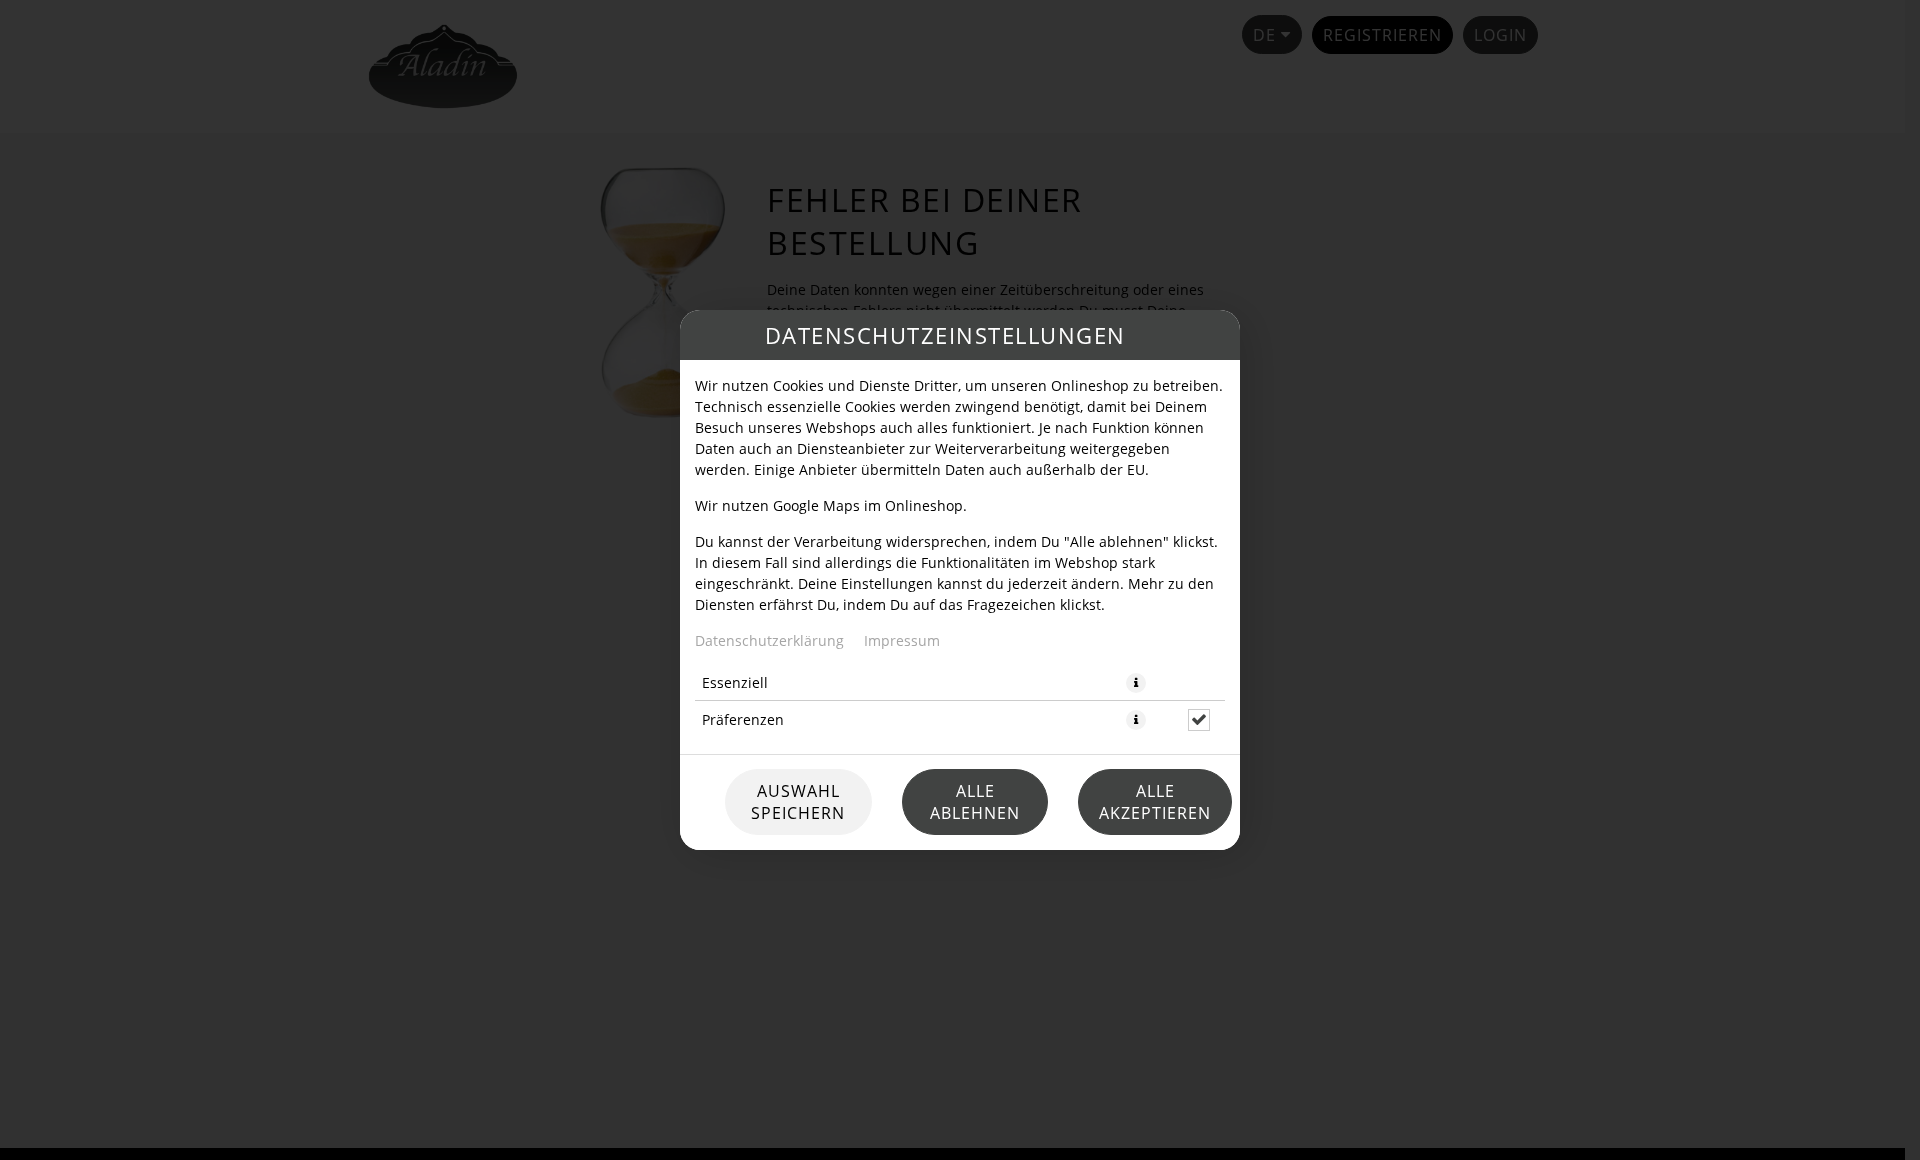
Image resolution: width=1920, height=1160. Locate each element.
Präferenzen (743, 719)
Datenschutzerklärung (769, 640)
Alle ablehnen (975, 802)
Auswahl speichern (798, 802)
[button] (1136, 683)
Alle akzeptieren (1155, 802)
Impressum (902, 640)
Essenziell (735, 682)
